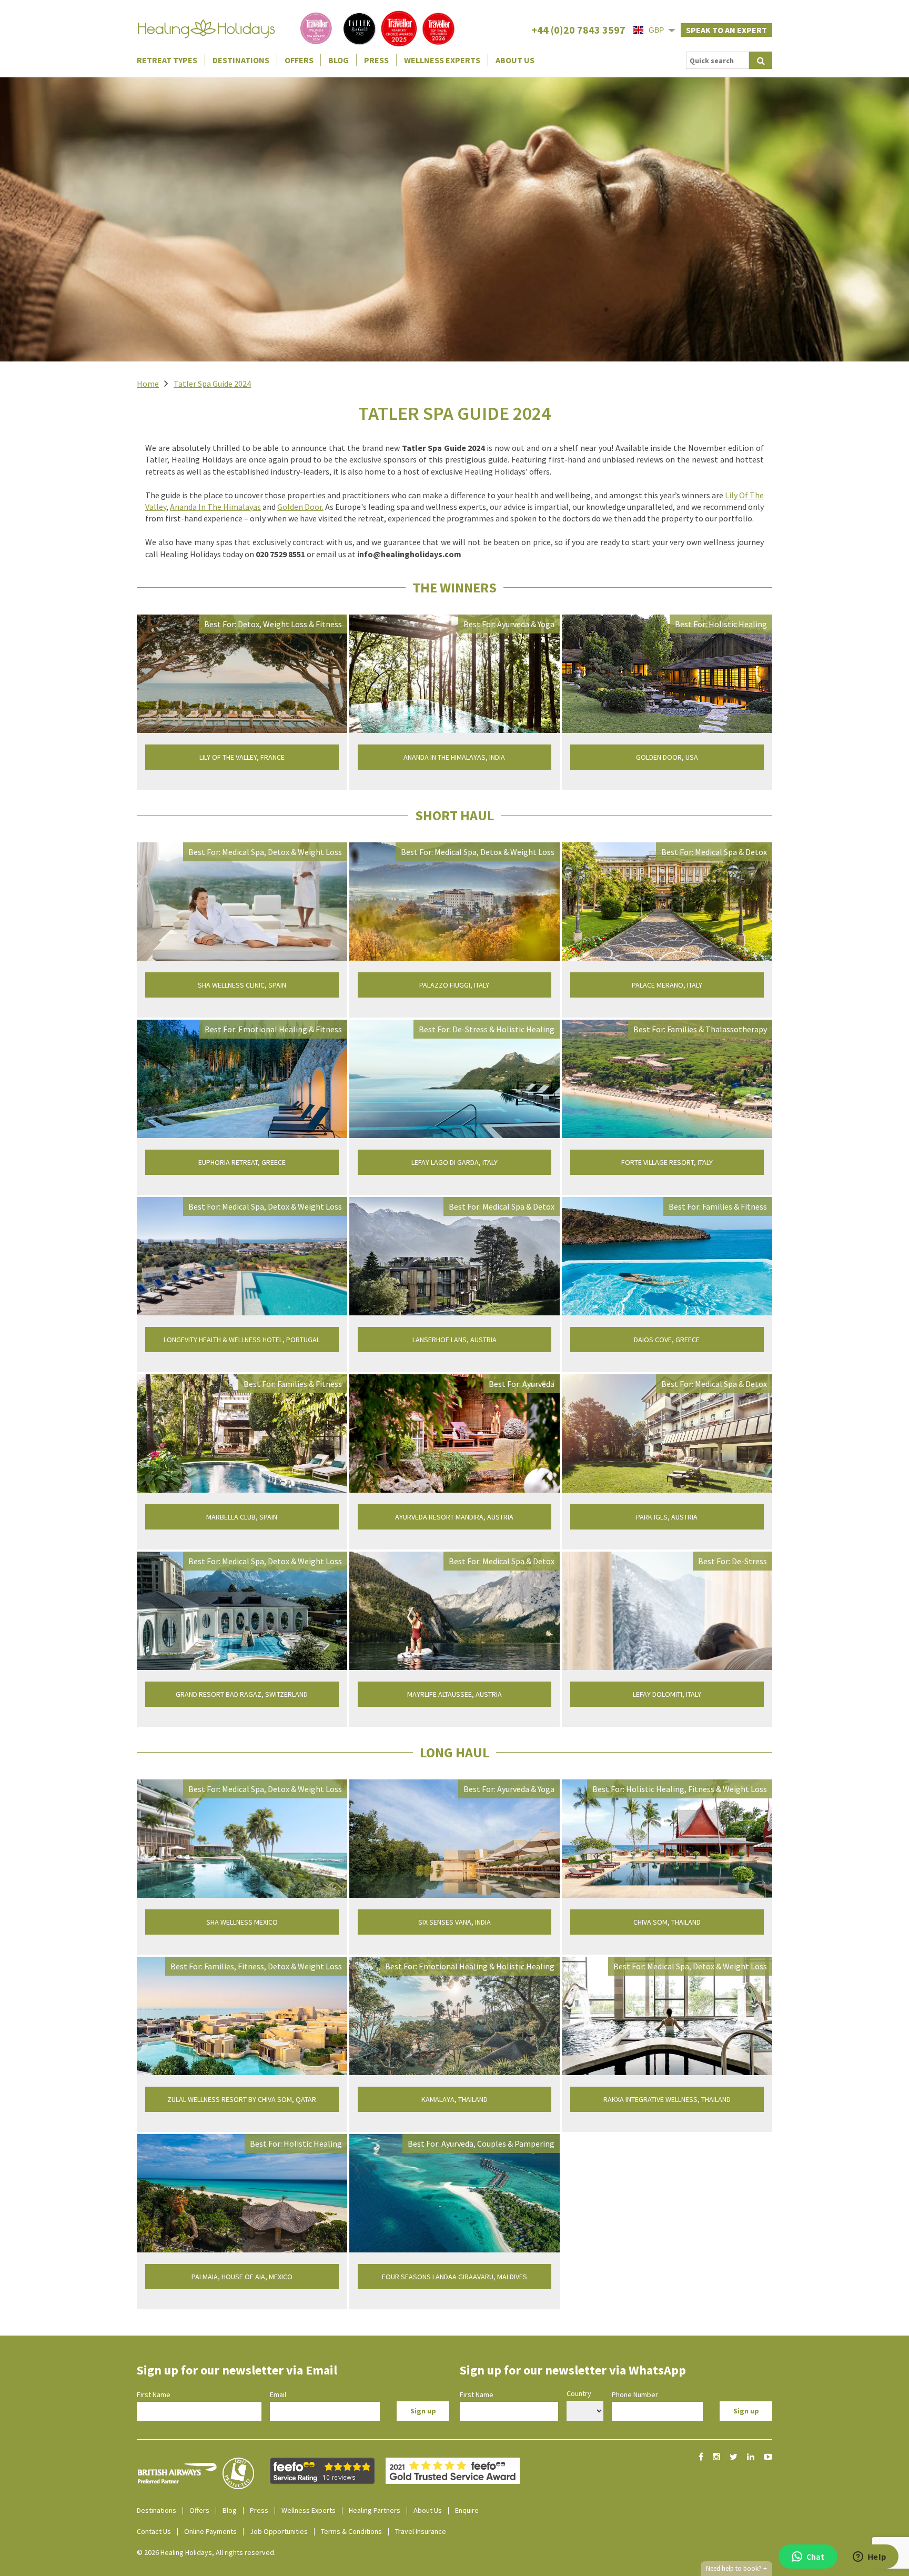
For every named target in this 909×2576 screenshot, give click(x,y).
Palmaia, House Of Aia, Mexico (242, 2277)
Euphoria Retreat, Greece (242, 1162)
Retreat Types (167, 60)
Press (376, 60)
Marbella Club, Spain (242, 1517)
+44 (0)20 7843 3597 (578, 30)
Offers (299, 60)
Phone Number (635, 2394)
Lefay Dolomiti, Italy (667, 1694)
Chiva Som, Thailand (667, 1922)
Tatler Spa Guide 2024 (212, 384)
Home (148, 384)
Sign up (423, 2411)
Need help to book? (736, 2568)
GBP (656, 30)
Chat (815, 2557)
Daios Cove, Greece (667, 1340)
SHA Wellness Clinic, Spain (242, 985)
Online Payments (210, 2531)
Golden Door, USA (667, 757)
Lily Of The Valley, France (242, 757)
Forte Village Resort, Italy (667, 1162)
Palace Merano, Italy (667, 985)
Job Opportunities (279, 2531)
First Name (154, 2394)
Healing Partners (375, 2510)
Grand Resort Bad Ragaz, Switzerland (242, 1694)
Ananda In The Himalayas (215, 507)
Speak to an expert (726, 30)
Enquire (467, 2510)
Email (278, 2394)
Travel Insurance (421, 2531)
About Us (515, 60)
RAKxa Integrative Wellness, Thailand (667, 2099)
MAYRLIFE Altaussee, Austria (454, 1694)
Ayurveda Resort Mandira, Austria (454, 1517)
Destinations (241, 60)
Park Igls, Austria (667, 1517)
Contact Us (154, 2531)
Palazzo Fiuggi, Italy (454, 985)
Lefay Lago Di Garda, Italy (454, 1162)
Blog (339, 60)
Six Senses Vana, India (454, 1922)
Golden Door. (300, 507)
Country (579, 2393)
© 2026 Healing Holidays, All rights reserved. (206, 2552)
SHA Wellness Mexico (242, 1922)
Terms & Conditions (351, 2531)
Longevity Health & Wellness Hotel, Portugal (242, 1340)
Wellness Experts (442, 60)
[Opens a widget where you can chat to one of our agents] (870, 2558)
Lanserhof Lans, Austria (454, 1340)
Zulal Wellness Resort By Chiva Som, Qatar (242, 2099)
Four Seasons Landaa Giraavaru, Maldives (454, 2277)
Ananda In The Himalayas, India (454, 757)
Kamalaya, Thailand (454, 2099)
